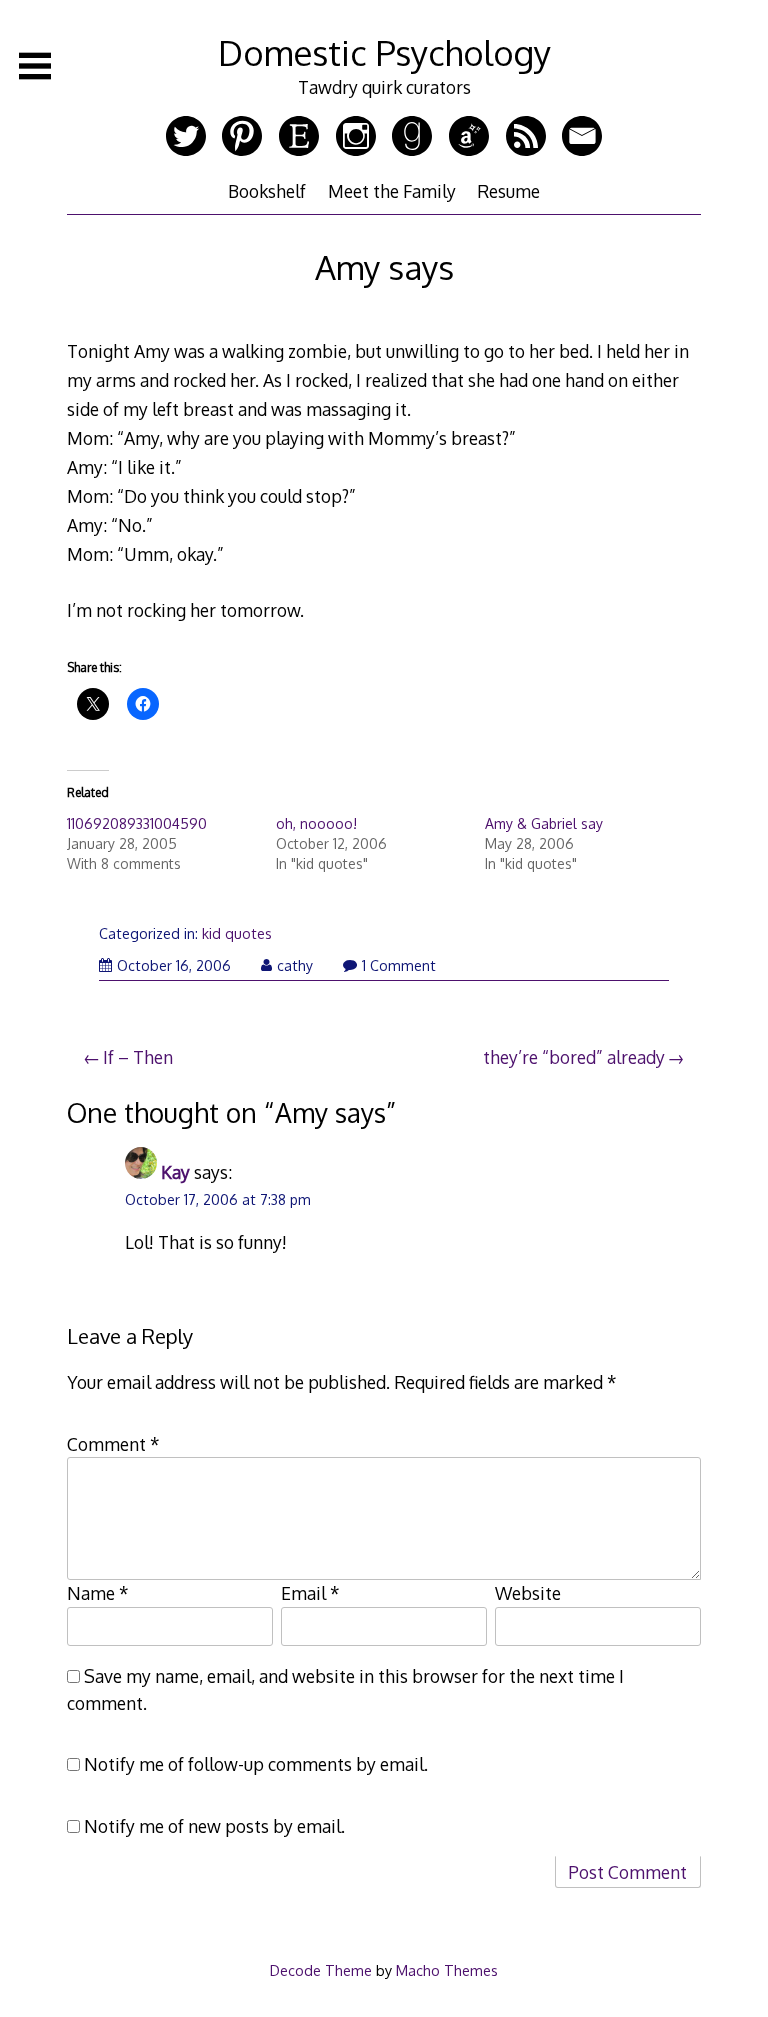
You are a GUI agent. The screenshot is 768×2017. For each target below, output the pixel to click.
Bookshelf (267, 191)
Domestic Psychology (384, 52)
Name (98, 1593)
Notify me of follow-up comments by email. (256, 1764)
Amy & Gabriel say (544, 823)
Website (528, 1593)
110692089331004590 (137, 823)
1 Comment (399, 965)
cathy (295, 965)
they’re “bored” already (574, 1057)
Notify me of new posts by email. (214, 1826)
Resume (508, 191)
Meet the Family (392, 191)
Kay (175, 1172)
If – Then (138, 1057)
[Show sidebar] (35, 66)
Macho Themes (447, 1970)
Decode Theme (321, 1970)
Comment (113, 1444)
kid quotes (237, 933)
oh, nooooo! (316, 823)
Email (310, 1593)
